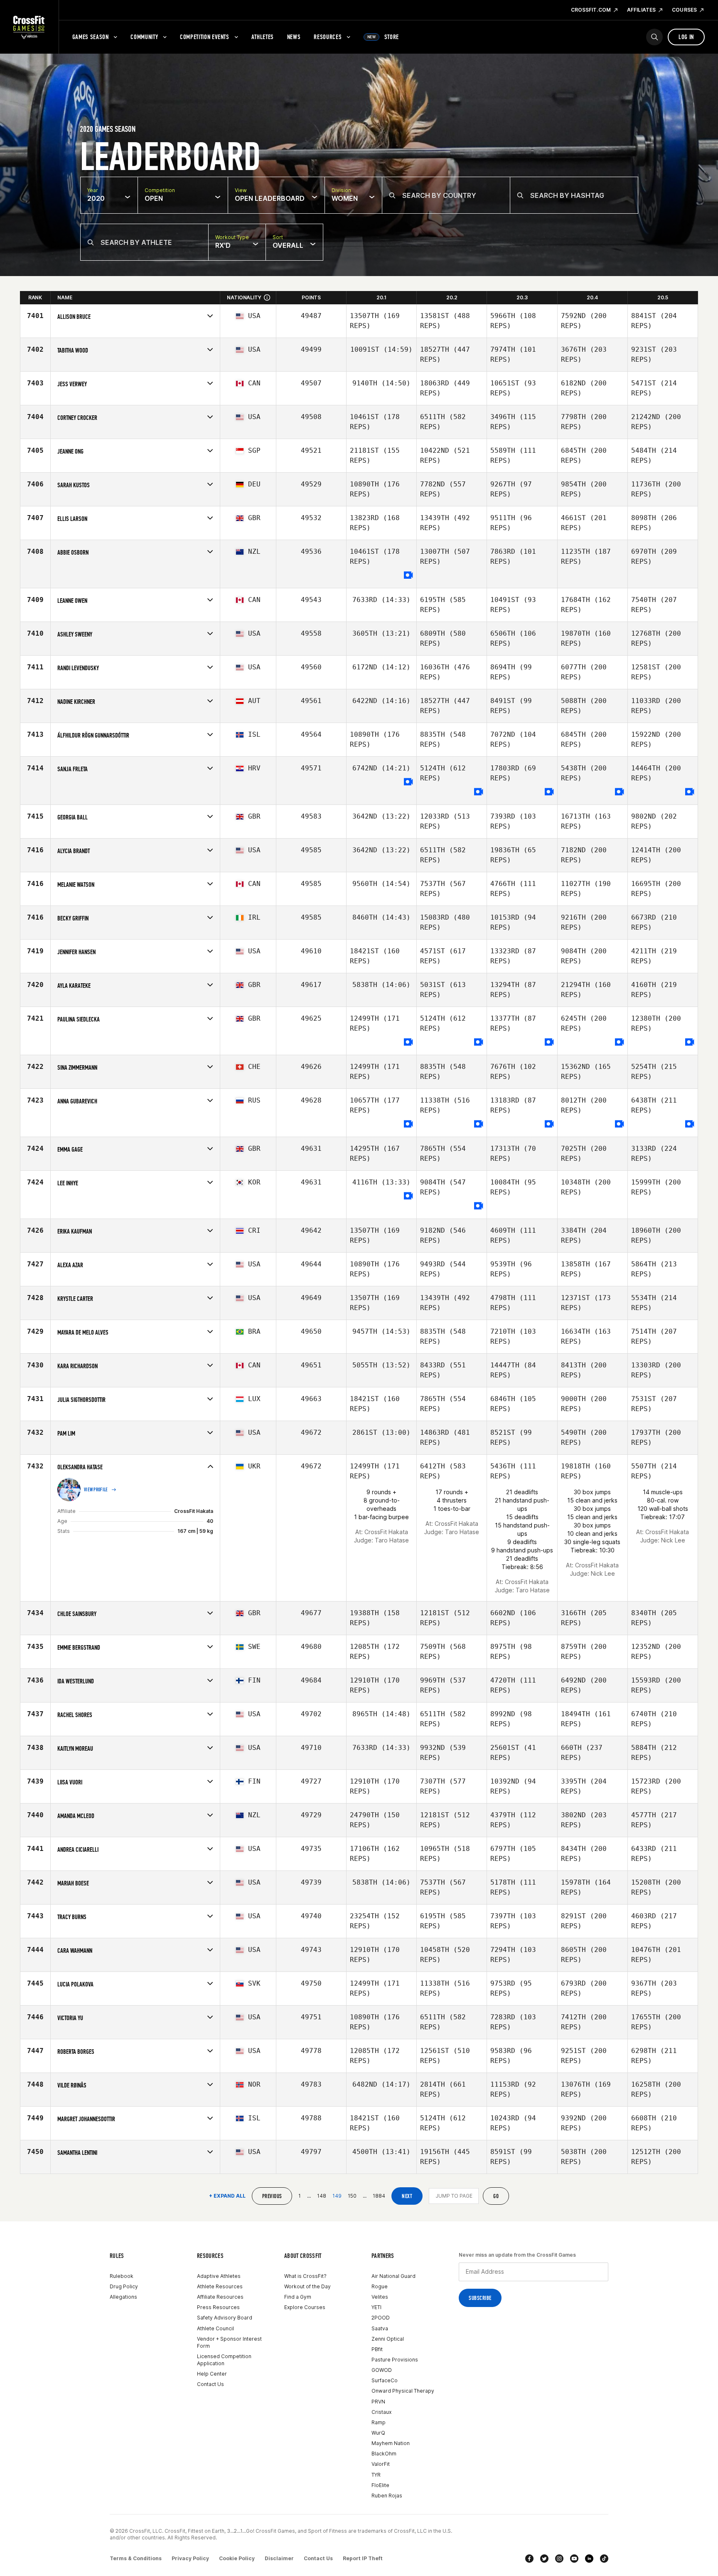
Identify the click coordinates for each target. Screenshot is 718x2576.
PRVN (378, 2402)
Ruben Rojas (387, 2496)
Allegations (123, 2297)
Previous (272, 2196)
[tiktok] (604, 2559)
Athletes (263, 37)
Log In (686, 37)
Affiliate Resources (220, 2297)
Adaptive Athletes (219, 2276)
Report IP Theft (363, 2558)
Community (144, 37)
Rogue (380, 2286)
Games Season (91, 37)
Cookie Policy (237, 2558)
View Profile (96, 1490)
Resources (328, 37)
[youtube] (574, 2559)
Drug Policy (124, 2286)
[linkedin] (589, 2559)
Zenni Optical (388, 2339)
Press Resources (218, 2307)
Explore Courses (305, 2307)
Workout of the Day (307, 2286)
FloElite (380, 2485)
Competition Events (205, 37)
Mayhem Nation (391, 2443)
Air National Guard (393, 2276)
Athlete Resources (220, 2286)
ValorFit (381, 2464)
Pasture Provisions (395, 2360)
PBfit (377, 2349)
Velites (380, 2297)
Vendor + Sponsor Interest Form (229, 2342)
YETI (376, 2307)
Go (496, 2196)
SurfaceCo (385, 2380)
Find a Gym (298, 2297)
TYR (376, 2475)
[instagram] (559, 2559)
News (294, 37)
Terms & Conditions (136, 2558)
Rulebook (122, 2276)
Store (383, 37)
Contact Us (210, 2384)
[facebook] (529, 2559)
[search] (654, 37)
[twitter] (544, 2559)
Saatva (380, 2328)
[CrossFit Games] (29, 27)
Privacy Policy (190, 2558)
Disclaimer (279, 2558)
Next (407, 2196)
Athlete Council (215, 2328)
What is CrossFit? (305, 2276)
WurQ (378, 2433)
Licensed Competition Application (224, 2360)
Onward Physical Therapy (403, 2391)
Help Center (212, 2374)
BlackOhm (384, 2454)
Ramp (379, 2422)
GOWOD (382, 2370)
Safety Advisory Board (225, 2318)
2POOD (381, 2318)
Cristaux (381, 2412)
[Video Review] (408, 576)
